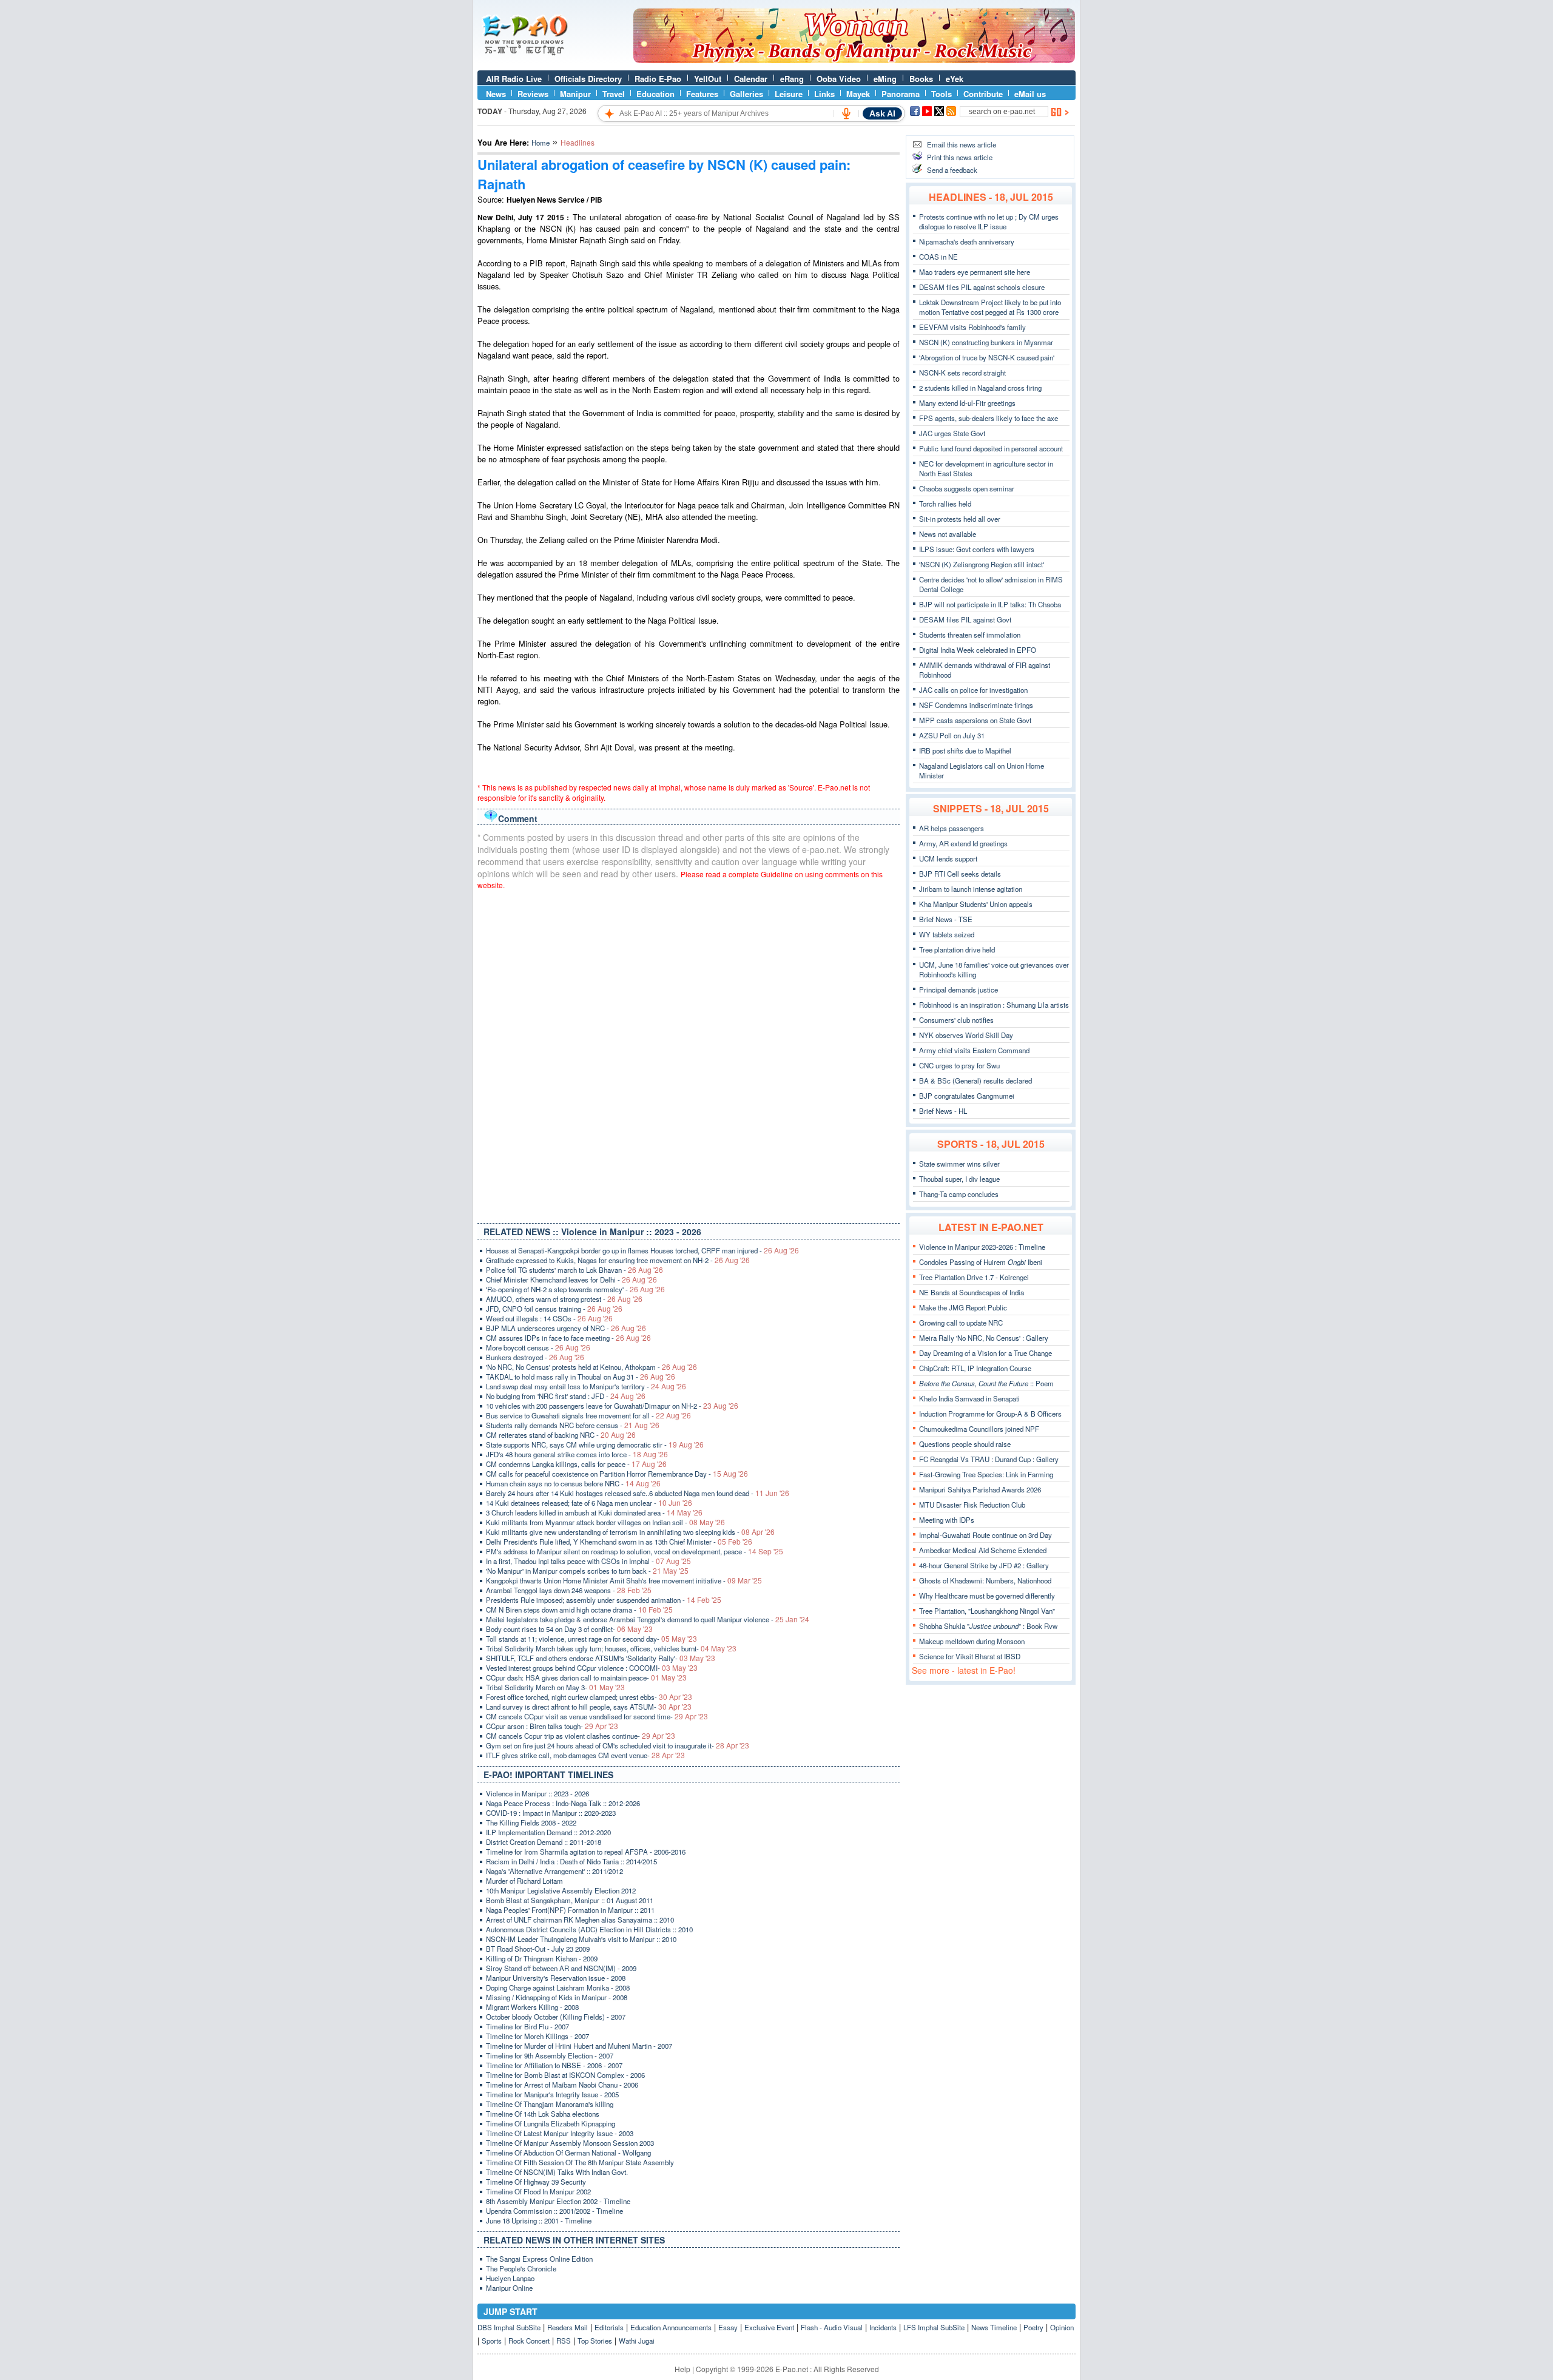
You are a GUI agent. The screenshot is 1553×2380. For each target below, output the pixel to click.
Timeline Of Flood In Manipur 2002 (538, 2191)
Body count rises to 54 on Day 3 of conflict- (569, 1629)
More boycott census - (538, 1347)
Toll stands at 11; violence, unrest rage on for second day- (591, 1639)
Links (824, 94)
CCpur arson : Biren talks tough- (552, 1726)
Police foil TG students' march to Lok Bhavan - (574, 1270)
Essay (728, 2327)
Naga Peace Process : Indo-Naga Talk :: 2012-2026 (563, 1803)
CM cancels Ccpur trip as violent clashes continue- (581, 1736)
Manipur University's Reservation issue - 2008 (556, 1978)
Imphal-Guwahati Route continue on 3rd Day (985, 1535)
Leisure (789, 94)
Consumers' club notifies (956, 1020)
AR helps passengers (952, 828)
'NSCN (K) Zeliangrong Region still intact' (982, 564)
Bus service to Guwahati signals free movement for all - (588, 1415)
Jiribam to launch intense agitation (971, 889)
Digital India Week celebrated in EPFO (978, 650)
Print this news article (960, 157)
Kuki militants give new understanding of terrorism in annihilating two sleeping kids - (630, 1532)
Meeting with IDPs (947, 1520)
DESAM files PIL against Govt (965, 619)
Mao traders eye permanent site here (975, 272)
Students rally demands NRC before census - (573, 1425)
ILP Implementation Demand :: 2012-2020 (548, 1832)
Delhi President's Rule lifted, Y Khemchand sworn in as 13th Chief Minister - (619, 1542)
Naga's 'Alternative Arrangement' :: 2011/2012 (554, 1871)
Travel (614, 94)
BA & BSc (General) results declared (975, 1080)
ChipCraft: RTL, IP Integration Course (975, 1368)
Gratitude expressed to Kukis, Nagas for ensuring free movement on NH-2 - (618, 1260)
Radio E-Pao (658, 79)
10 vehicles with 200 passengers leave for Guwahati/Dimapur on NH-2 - (612, 1406)
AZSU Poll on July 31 (952, 735)
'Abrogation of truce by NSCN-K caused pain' (987, 357)
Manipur (575, 94)
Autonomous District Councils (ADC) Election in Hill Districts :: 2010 (589, 1929)
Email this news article (962, 144)
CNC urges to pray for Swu (959, 1065)
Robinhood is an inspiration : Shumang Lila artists (994, 1005)
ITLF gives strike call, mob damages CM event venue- (585, 1755)
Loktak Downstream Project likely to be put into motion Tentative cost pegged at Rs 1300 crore (990, 307)
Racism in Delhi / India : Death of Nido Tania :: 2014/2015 (571, 1861)
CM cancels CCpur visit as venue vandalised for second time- (597, 1716)
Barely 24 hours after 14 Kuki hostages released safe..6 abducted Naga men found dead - (638, 1493)
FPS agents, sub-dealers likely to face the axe (989, 418)
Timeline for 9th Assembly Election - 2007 (550, 2055)
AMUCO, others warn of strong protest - (564, 1299)
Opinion (1062, 2327)
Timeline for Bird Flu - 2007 (527, 2026)
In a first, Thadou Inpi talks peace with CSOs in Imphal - (588, 1561)
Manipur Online (509, 2288)
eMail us (1030, 94)
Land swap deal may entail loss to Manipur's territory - (586, 1386)
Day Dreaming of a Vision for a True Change (985, 1353)
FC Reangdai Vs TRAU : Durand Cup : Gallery (989, 1459)
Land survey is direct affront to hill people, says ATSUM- (589, 1707)
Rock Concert (529, 2341)
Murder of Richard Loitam (524, 1881)
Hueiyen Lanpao (510, 2278)
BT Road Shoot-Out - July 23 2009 (538, 1949)
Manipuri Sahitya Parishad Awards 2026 (980, 1489)
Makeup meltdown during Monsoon (972, 1641)
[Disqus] (689, 1054)
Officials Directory (588, 79)
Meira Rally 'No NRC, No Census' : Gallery (984, 1338)
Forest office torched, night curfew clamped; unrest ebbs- (589, 1697)
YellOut (708, 79)
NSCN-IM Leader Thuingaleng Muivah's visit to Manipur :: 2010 (581, 1939)
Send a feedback (952, 170)
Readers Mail (568, 2327)
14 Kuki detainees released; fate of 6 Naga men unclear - (589, 1503)
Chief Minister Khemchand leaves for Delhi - (571, 1279)
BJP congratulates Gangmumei (967, 1096)
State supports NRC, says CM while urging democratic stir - (595, 1445)
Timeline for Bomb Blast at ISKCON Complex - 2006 (565, 2075)
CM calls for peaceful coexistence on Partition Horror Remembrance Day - (617, 1474)
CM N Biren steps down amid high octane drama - (579, 1610)
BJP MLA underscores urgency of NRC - (566, 1328)
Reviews (533, 94)
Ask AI (882, 113)
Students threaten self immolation (970, 635)
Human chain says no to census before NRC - (573, 1483)
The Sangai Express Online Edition (539, 2259)
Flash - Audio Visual (832, 2327)
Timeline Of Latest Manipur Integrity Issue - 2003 (560, 2133)
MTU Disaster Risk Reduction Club (972, 1505)
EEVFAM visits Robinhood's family (972, 327)
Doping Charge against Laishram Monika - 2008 (558, 1987)
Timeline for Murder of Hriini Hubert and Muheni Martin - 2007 (579, 2046)
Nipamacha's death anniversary (967, 241)
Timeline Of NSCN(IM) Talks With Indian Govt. (557, 2172)
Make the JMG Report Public (963, 1307)
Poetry (1033, 2327)
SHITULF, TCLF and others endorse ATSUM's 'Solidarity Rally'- (601, 1658)
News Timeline (994, 2327)
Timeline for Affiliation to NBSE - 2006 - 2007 (554, 2065)
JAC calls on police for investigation (973, 690)
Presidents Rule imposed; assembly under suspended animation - (604, 1600)
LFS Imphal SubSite (934, 2327)
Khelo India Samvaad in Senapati (969, 1398)
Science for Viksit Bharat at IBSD (970, 1656)
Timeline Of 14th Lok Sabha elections (543, 2114)
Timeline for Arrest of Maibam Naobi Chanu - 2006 (562, 2085)
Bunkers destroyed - (535, 1357)
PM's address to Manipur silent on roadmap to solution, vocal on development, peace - (635, 1551)
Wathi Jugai (637, 2341)
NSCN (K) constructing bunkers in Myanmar (986, 342)
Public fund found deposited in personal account (991, 448)
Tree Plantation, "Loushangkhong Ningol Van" (987, 1611)
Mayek (858, 94)
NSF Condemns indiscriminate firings (976, 705)
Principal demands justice (958, 989)
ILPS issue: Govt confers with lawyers (977, 549)
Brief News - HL (943, 1111)
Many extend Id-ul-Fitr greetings (967, 403)
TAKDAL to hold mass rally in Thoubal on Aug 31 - (581, 1377)
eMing (885, 79)
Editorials (609, 2327)
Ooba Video (839, 79)
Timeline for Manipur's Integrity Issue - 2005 (552, 2094)
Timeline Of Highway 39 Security (536, 2182)
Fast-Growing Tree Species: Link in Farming (986, 1474)
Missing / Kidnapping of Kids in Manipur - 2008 (557, 1997)
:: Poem (986, 1383)
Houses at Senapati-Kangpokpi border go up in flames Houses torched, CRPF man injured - (642, 1250)
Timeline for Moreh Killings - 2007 (537, 2036)
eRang (792, 79)
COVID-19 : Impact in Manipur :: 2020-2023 (551, 1813)
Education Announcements (671, 2327)
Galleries (746, 94)
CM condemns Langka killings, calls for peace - (576, 1464)
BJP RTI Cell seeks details (960, 874)
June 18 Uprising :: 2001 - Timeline (539, 2220)
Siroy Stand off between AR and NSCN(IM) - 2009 (561, 1968)
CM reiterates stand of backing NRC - (561, 1435)
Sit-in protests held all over (960, 519)
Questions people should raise (965, 1444)
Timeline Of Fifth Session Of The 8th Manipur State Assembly (580, 2162)
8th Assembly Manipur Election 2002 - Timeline (558, 2201)
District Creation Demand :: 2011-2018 (544, 1842)
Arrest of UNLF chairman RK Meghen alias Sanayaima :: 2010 (580, 1920)
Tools (942, 94)
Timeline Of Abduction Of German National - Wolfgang (568, 2152)
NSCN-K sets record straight (962, 373)
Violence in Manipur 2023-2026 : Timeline (982, 1247)
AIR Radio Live (514, 79)
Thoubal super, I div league (959, 1179)
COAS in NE (938, 257)
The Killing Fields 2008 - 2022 (531, 1822)
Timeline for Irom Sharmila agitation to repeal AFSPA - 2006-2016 (586, 1852)
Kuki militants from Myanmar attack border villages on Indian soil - (605, 1522)
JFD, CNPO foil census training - (554, 1309)
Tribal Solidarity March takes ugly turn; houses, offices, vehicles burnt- (611, 1648)
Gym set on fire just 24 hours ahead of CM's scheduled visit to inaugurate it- (618, 1745)
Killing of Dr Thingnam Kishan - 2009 (542, 1958)
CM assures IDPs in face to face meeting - (568, 1338)
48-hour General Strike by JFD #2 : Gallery (984, 1565)
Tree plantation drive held (957, 949)
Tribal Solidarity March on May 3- (555, 1687)
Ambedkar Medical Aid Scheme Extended (983, 1550)
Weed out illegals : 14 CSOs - (549, 1318)
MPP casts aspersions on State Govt (975, 720)
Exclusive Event (769, 2327)
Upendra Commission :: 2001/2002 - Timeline (554, 2211)
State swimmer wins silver (959, 1164)
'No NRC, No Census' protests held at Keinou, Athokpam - (591, 1367)
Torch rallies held (945, 504)
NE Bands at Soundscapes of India (972, 1292)
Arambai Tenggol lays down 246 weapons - (569, 1590)
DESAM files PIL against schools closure (982, 287)
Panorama (901, 94)
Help (682, 2369)
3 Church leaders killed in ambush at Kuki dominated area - (594, 1512)
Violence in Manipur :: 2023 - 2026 (537, 1793)
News (496, 94)
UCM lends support (948, 858)
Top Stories (595, 2341)
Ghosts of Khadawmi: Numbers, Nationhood (985, 1580)
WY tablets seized (947, 934)
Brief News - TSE (946, 919)
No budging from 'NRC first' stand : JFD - (566, 1396)
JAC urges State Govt (952, 433)
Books (921, 79)
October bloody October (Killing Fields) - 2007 (556, 2017)
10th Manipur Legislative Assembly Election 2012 (561, 1890)
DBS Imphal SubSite (509, 2327)
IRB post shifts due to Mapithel (965, 750)
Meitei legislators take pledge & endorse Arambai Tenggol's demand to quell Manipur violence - (648, 1619)
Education (655, 94)
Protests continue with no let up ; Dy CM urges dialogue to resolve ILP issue (989, 221)
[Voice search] (846, 113)
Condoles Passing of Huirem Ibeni (981, 1262)
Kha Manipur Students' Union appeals (976, 904)
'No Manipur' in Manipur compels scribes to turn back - (587, 1571)
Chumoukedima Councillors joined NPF (979, 1429)
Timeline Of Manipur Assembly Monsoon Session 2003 (570, 2143)
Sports (492, 2341)
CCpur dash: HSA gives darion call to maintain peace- (586, 1677)
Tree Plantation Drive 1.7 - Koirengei (974, 1277)
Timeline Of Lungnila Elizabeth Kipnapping (551, 2123)
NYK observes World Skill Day (966, 1035)
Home (541, 143)
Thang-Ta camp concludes (959, 1194)
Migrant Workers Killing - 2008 (532, 2007)
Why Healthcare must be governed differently (987, 1596)
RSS (564, 2341)
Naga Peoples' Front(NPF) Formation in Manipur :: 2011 (570, 1910)
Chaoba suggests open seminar (967, 488)
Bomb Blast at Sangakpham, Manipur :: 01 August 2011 (570, 1900)
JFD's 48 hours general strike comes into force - (577, 1454)
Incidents (883, 2327)
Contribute (983, 94)
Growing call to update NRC (961, 1323)
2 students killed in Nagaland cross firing (980, 388)
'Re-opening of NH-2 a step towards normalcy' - (575, 1289)
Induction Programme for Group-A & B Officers (990, 1414)
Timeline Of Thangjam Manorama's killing (550, 2104)
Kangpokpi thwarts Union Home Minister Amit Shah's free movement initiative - (624, 1580)
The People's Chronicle (521, 2268)
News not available (948, 534)
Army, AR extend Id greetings (963, 843)
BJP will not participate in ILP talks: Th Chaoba (990, 604)
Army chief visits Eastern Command (974, 1050)
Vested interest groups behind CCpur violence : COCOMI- (592, 1668)
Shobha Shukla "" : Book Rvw (988, 1626)
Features (702, 94)
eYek (955, 79)
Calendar (751, 79)
